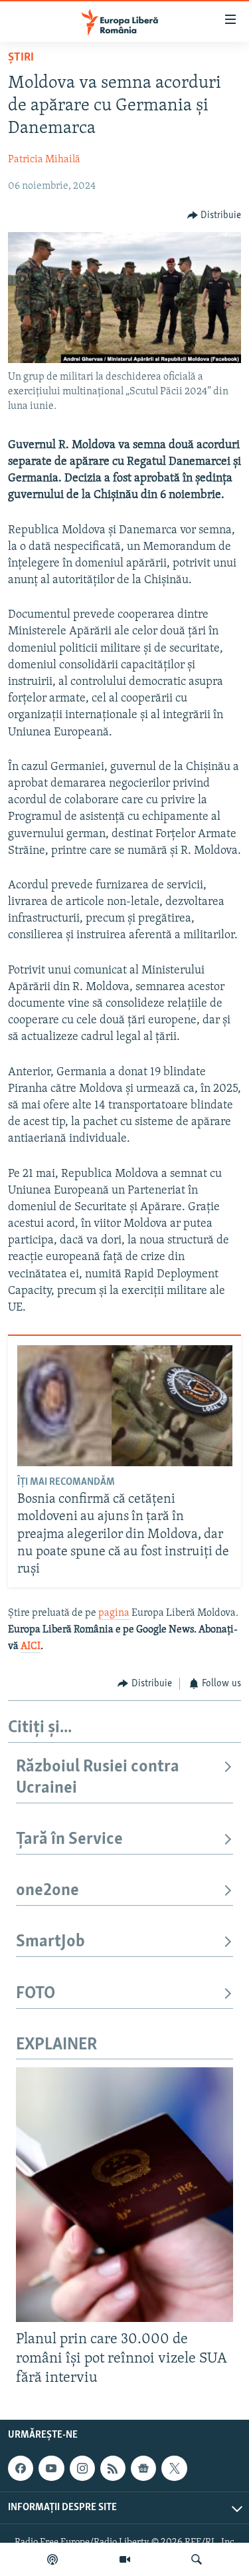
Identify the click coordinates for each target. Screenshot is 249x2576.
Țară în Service (69, 1840)
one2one (47, 1891)
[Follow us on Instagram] (82, 2468)
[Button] (214, 215)
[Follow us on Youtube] (51, 2468)
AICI (31, 1646)
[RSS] (113, 2468)
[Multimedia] (125, 2559)
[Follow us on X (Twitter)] (174, 2468)
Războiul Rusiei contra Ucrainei (98, 1778)
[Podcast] (52, 2559)
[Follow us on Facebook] (21, 2468)
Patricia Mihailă (44, 160)
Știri (21, 58)
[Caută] (197, 2559)
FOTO (36, 1994)
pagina (114, 1613)
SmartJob (50, 1942)
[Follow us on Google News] (143, 2468)
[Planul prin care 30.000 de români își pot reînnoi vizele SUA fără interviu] (124, 2195)
